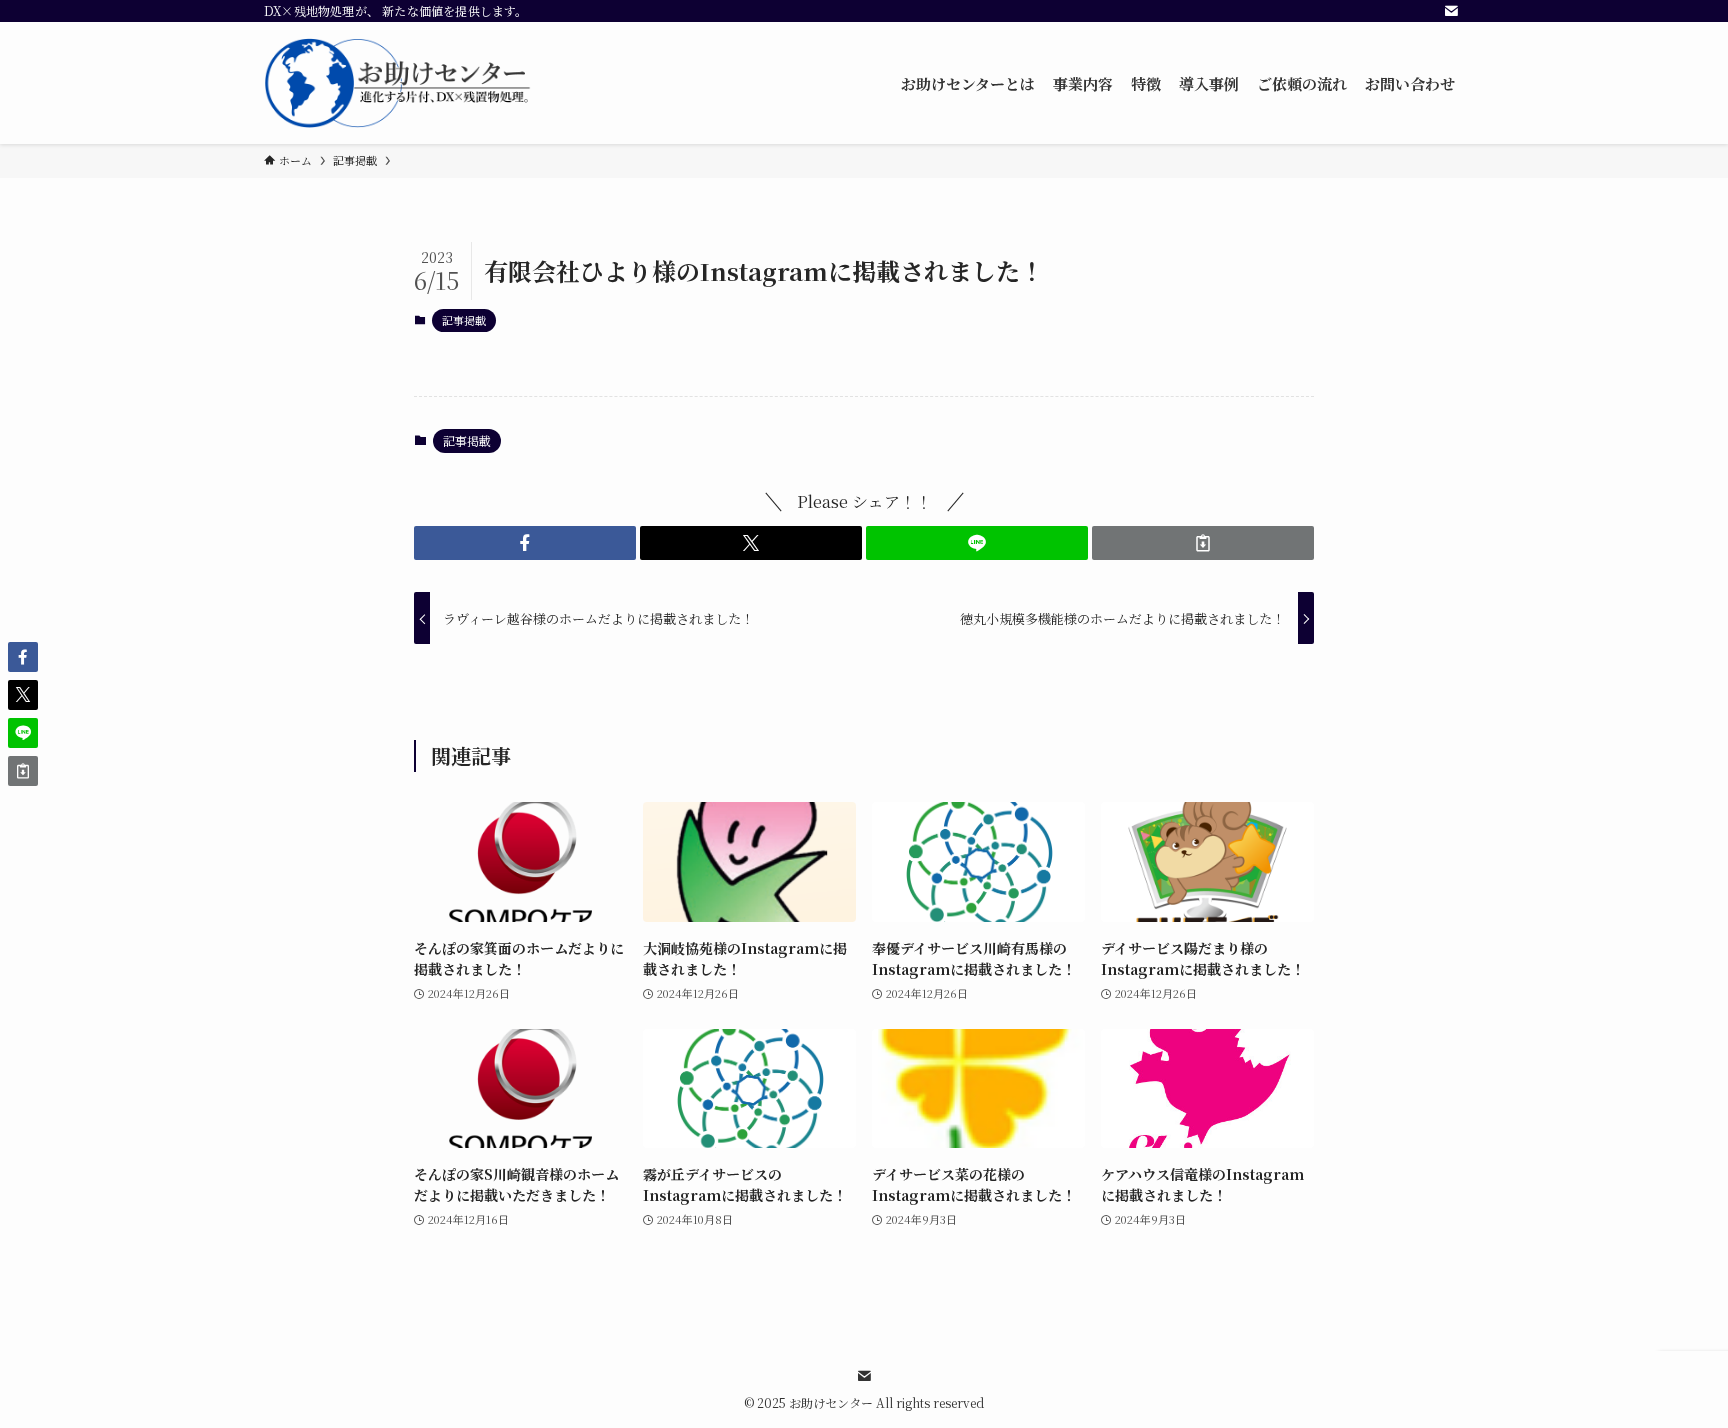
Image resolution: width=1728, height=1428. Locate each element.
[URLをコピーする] (1203, 543)
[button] (525, 543)
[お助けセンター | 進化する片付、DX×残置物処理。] (399, 83)
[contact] (1451, 11)
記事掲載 (464, 320)
